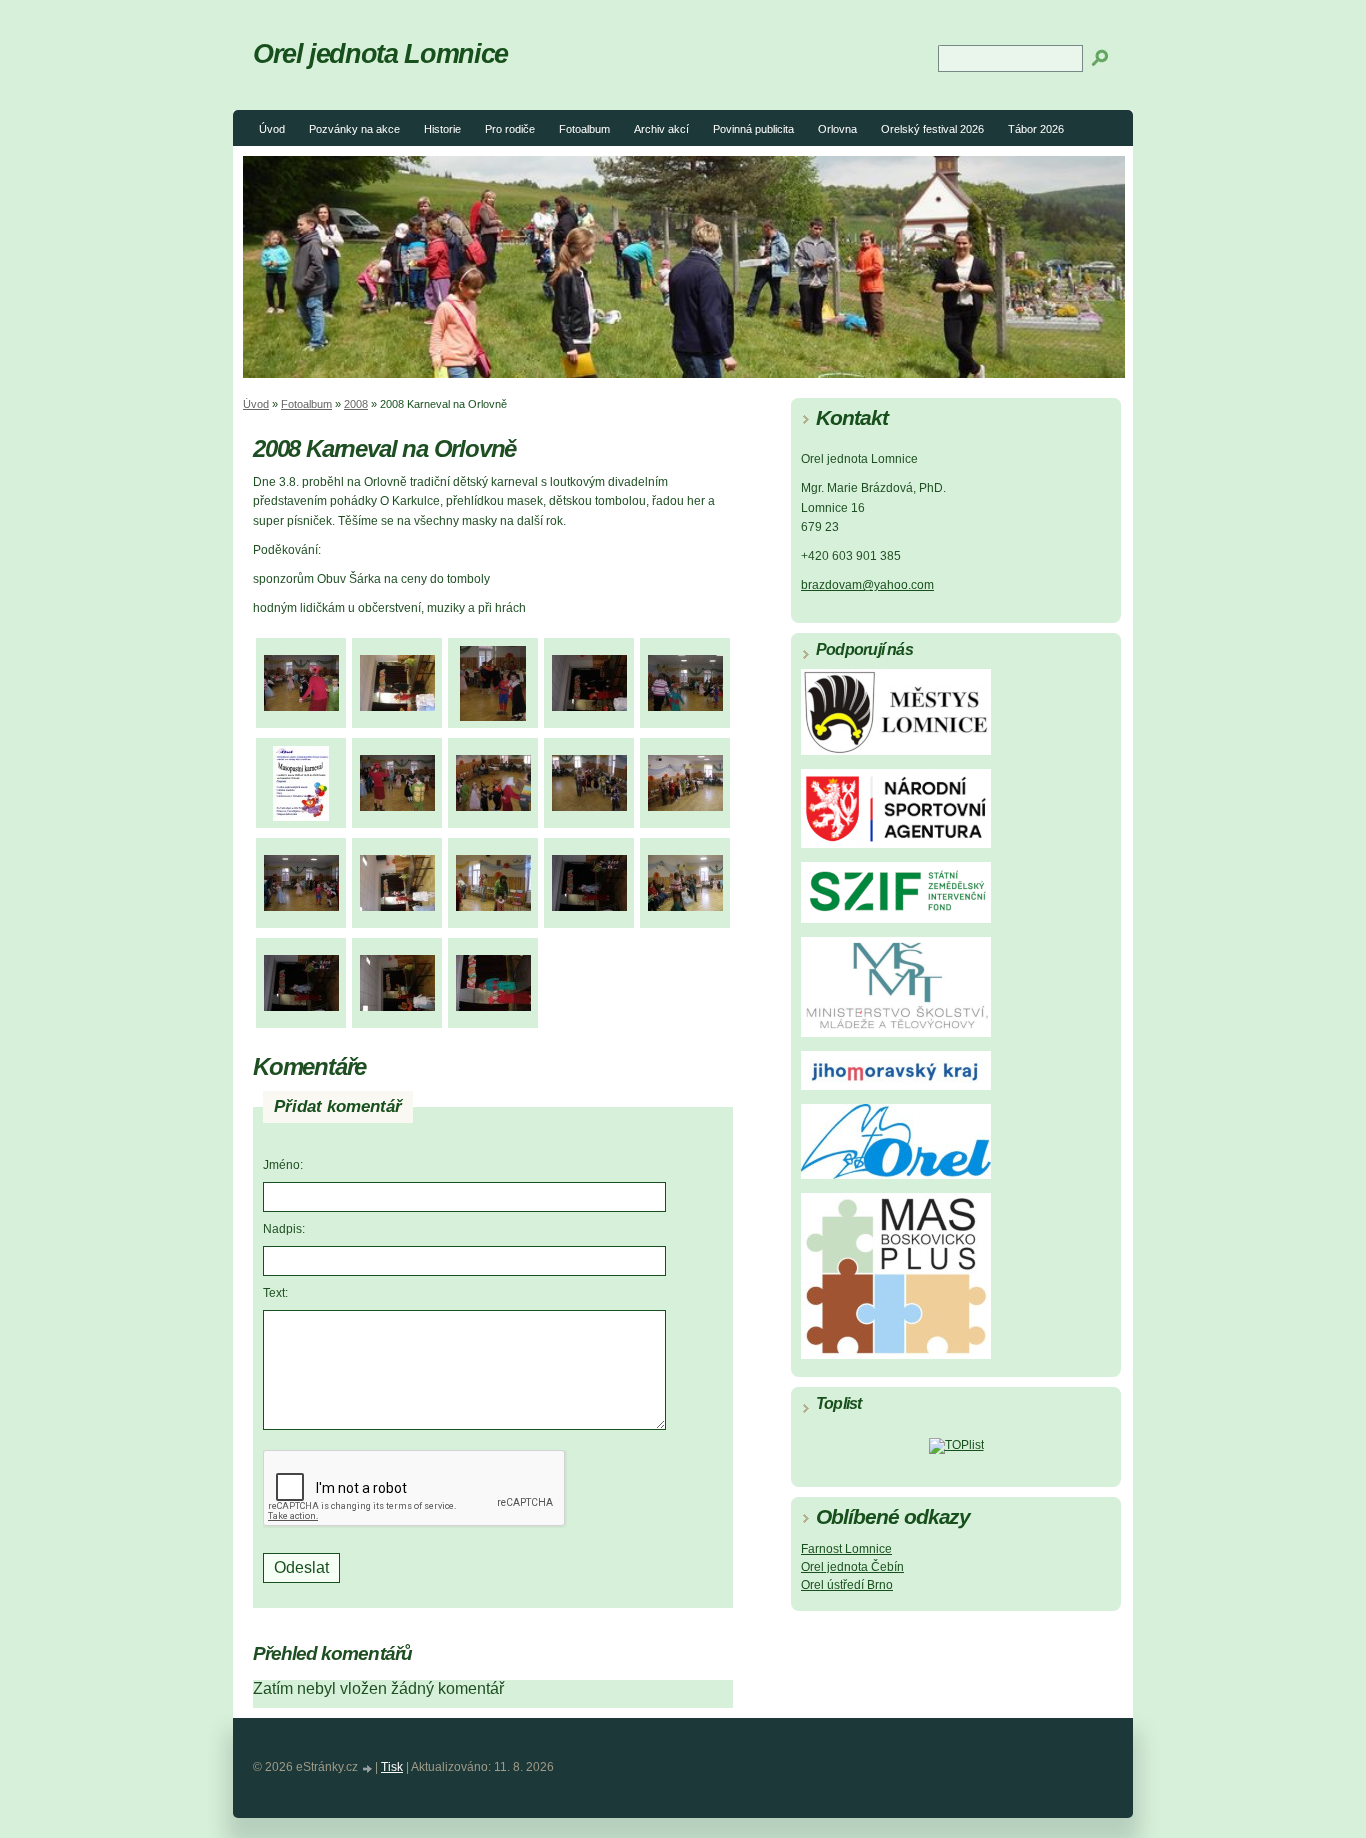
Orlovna (837, 129)
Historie (442, 129)
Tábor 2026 (1036, 129)
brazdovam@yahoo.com (867, 585)
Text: (275, 1293)
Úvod (272, 129)
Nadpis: (284, 1229)
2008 (356, 404)
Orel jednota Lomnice (380, 53)
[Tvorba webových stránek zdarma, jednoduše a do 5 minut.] (368, 1768)
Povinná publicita (753, 129)
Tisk (392, 1767)
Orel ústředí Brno (847, 1585)
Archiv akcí (661, 129)
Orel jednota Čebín (852, 1567)
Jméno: (283, 1165)
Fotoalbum (584, 129)
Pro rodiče (510, 129)
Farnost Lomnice (846, 1549)
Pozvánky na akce (354, 129)
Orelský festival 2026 (932, 129)
